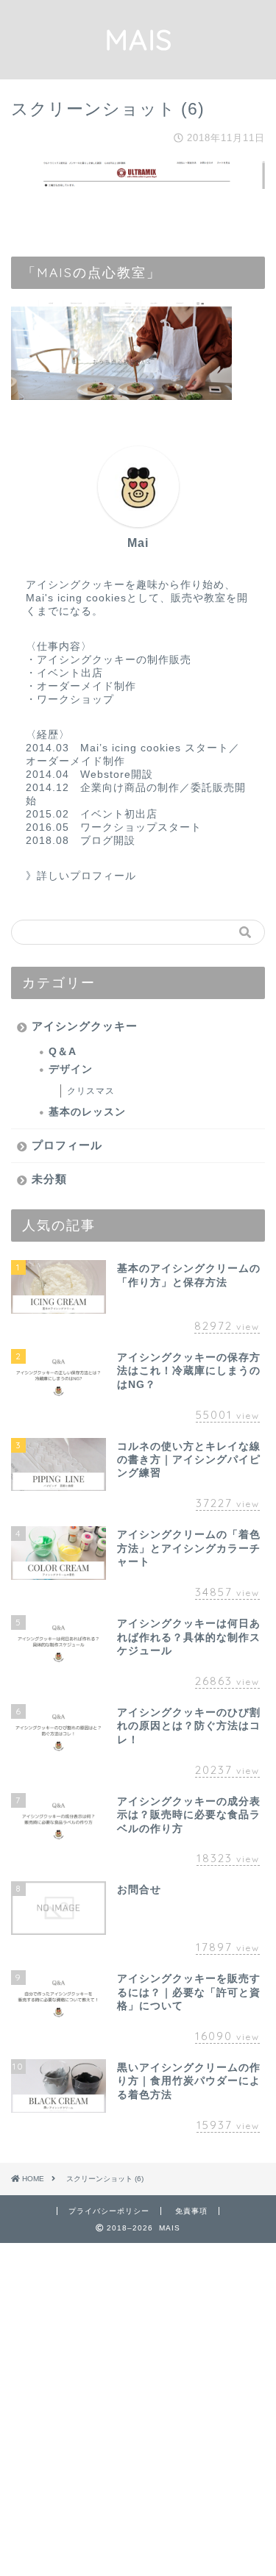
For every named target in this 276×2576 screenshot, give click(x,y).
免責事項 (191, 2211)
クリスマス (91, 1091)
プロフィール (67, 1145)
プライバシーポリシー (109, 2211)
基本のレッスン (87, 1112)
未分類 (49, 1179)
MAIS (138, 40)
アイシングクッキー (85, 1026)
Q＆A (63, 1052)
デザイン (71, 1069)
